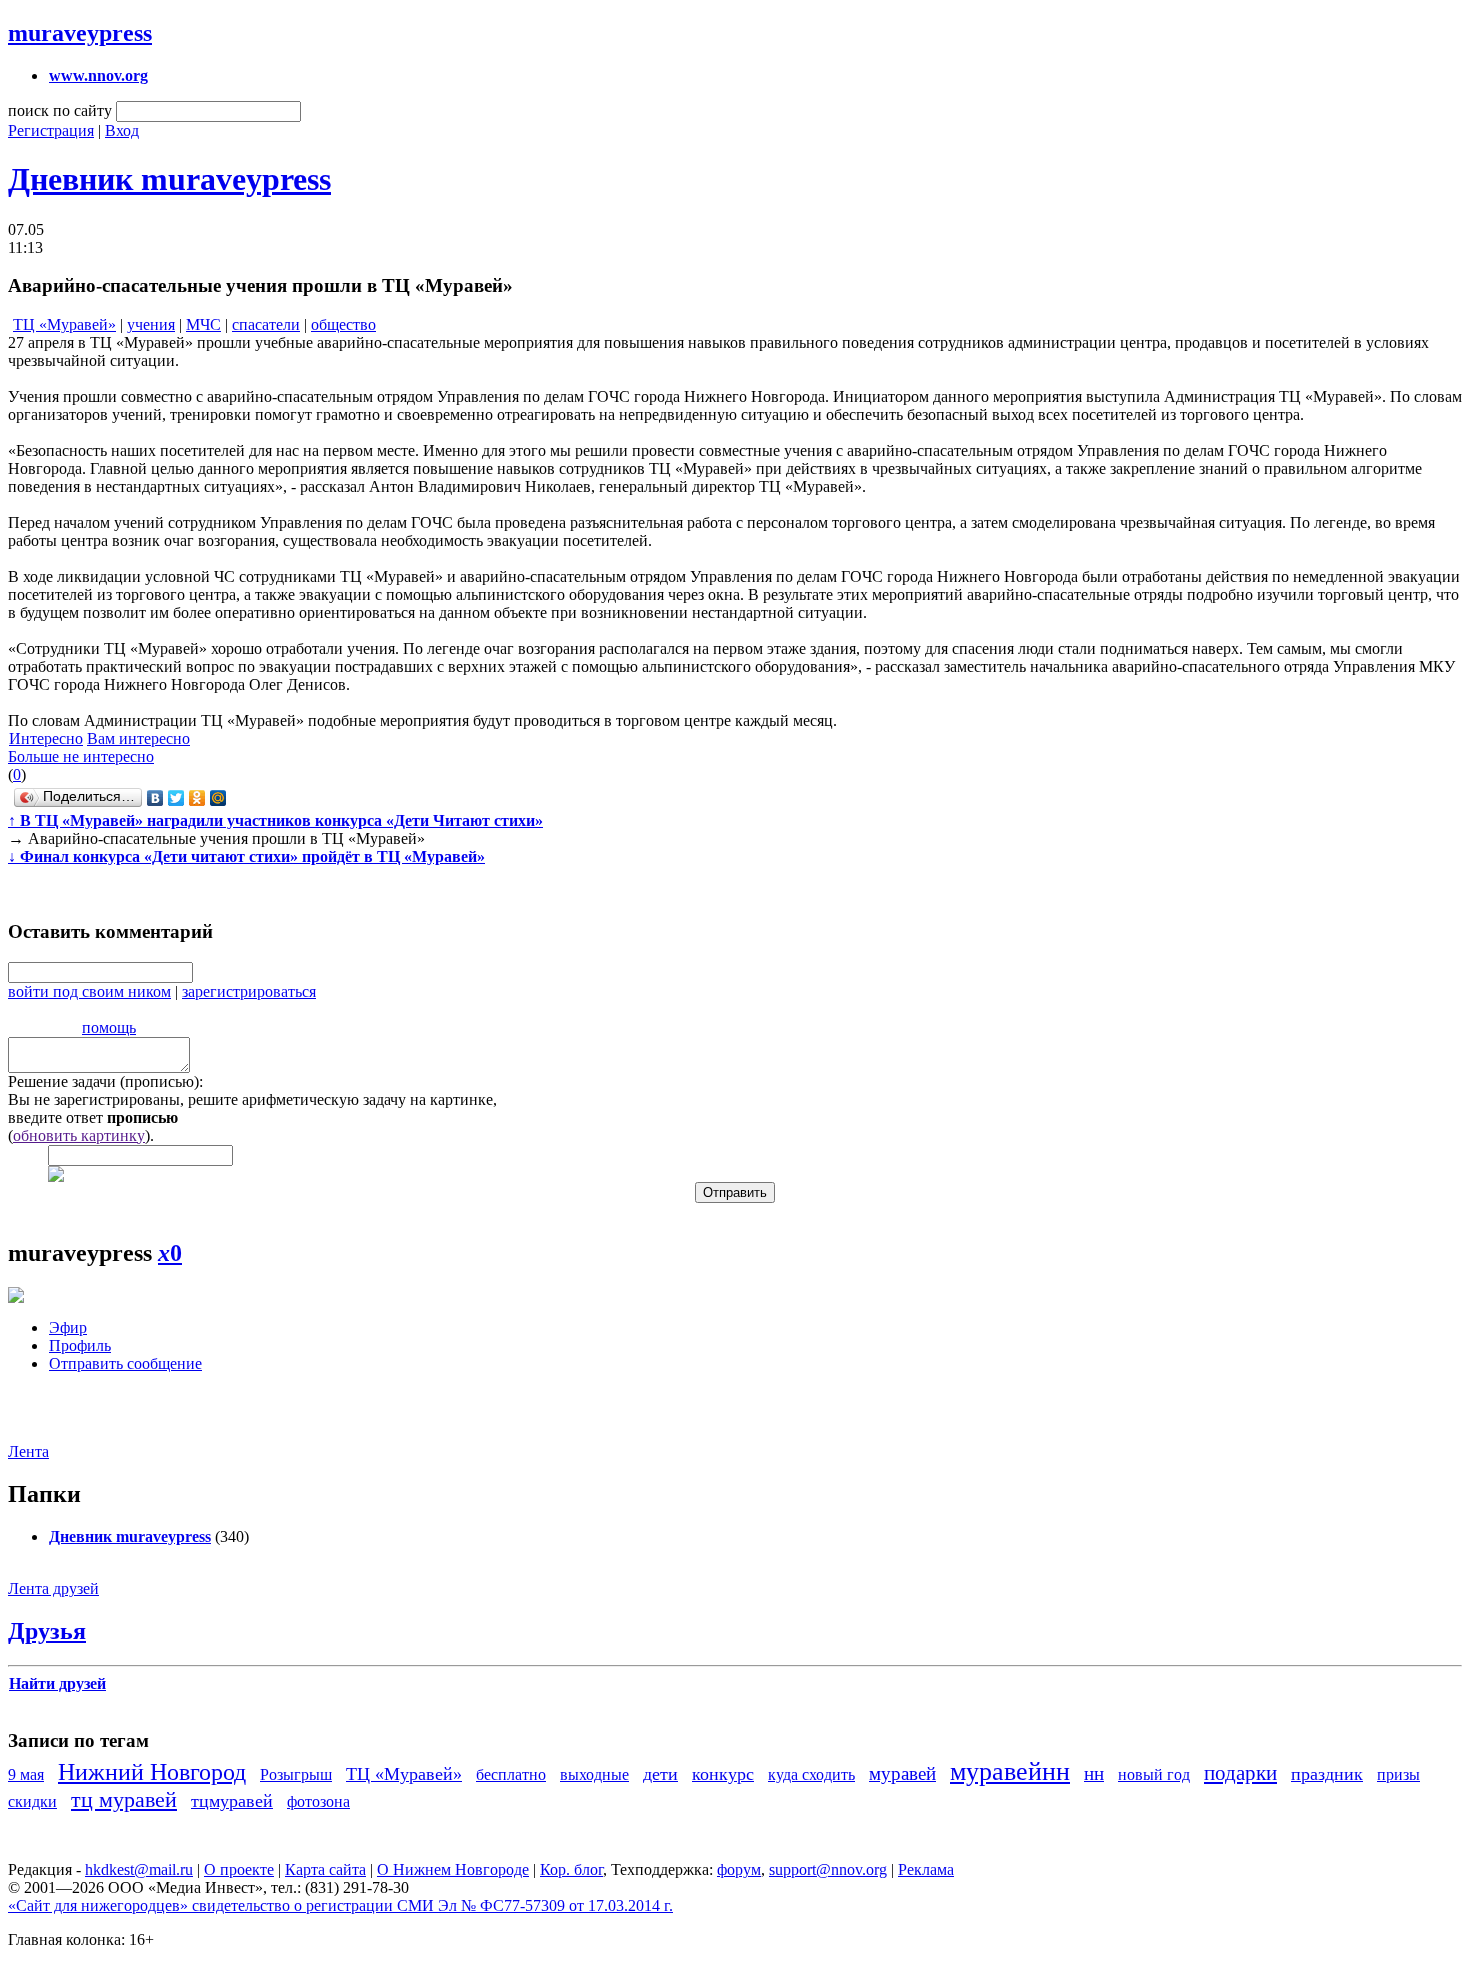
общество (343, 324)
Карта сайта (325, 1869)
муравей (902, 1773)
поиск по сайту (60, 110)
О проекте (239, 1869)
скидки (32, 1801)
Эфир (68, 1327)
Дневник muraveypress (169, 179)
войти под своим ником (89, 991)
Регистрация (51, 130)
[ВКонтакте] (155, 798)
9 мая (26, 1774)
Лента (28, 1451)
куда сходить (811, 1774)
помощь (109, 1027)
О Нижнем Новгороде (453, 1869)
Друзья (47, 1631)
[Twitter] (176, 798)
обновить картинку (79, 1135)
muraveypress (80, 33)
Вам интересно (138, 738)
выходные (594, 1774)
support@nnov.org (828, 1869)
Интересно (46, 738)
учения (151, 324)
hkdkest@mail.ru (139, 1869)
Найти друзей (57, 1683)
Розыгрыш (296, 1774)
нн (1094, 1773)
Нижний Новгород (152, 1772)
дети (660, 1774)
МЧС (203, 324)
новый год (1154, 1774)
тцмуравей (232, 1801)
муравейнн (1010, 1771)
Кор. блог (571, 1869)
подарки (1240, 1772)
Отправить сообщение (125, 1363)
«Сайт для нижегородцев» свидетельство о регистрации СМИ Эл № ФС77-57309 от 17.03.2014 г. (340, 1905)
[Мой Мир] (218, 798)
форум (739, 1869)
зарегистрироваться (249, 991)
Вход (122, 130)
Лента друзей (53, 1588)
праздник (1327, 1774)
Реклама (926, 1869)
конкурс (723, 1774)
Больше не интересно (81, 756)
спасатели (266, 324)
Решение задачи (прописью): (105, 1081)
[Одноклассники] (197, 798)
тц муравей (124, 1799)
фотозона (318, 1801)
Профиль (80, 1345)
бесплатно (511, 1774)
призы (1398, 1774)
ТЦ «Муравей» (64, 324)
